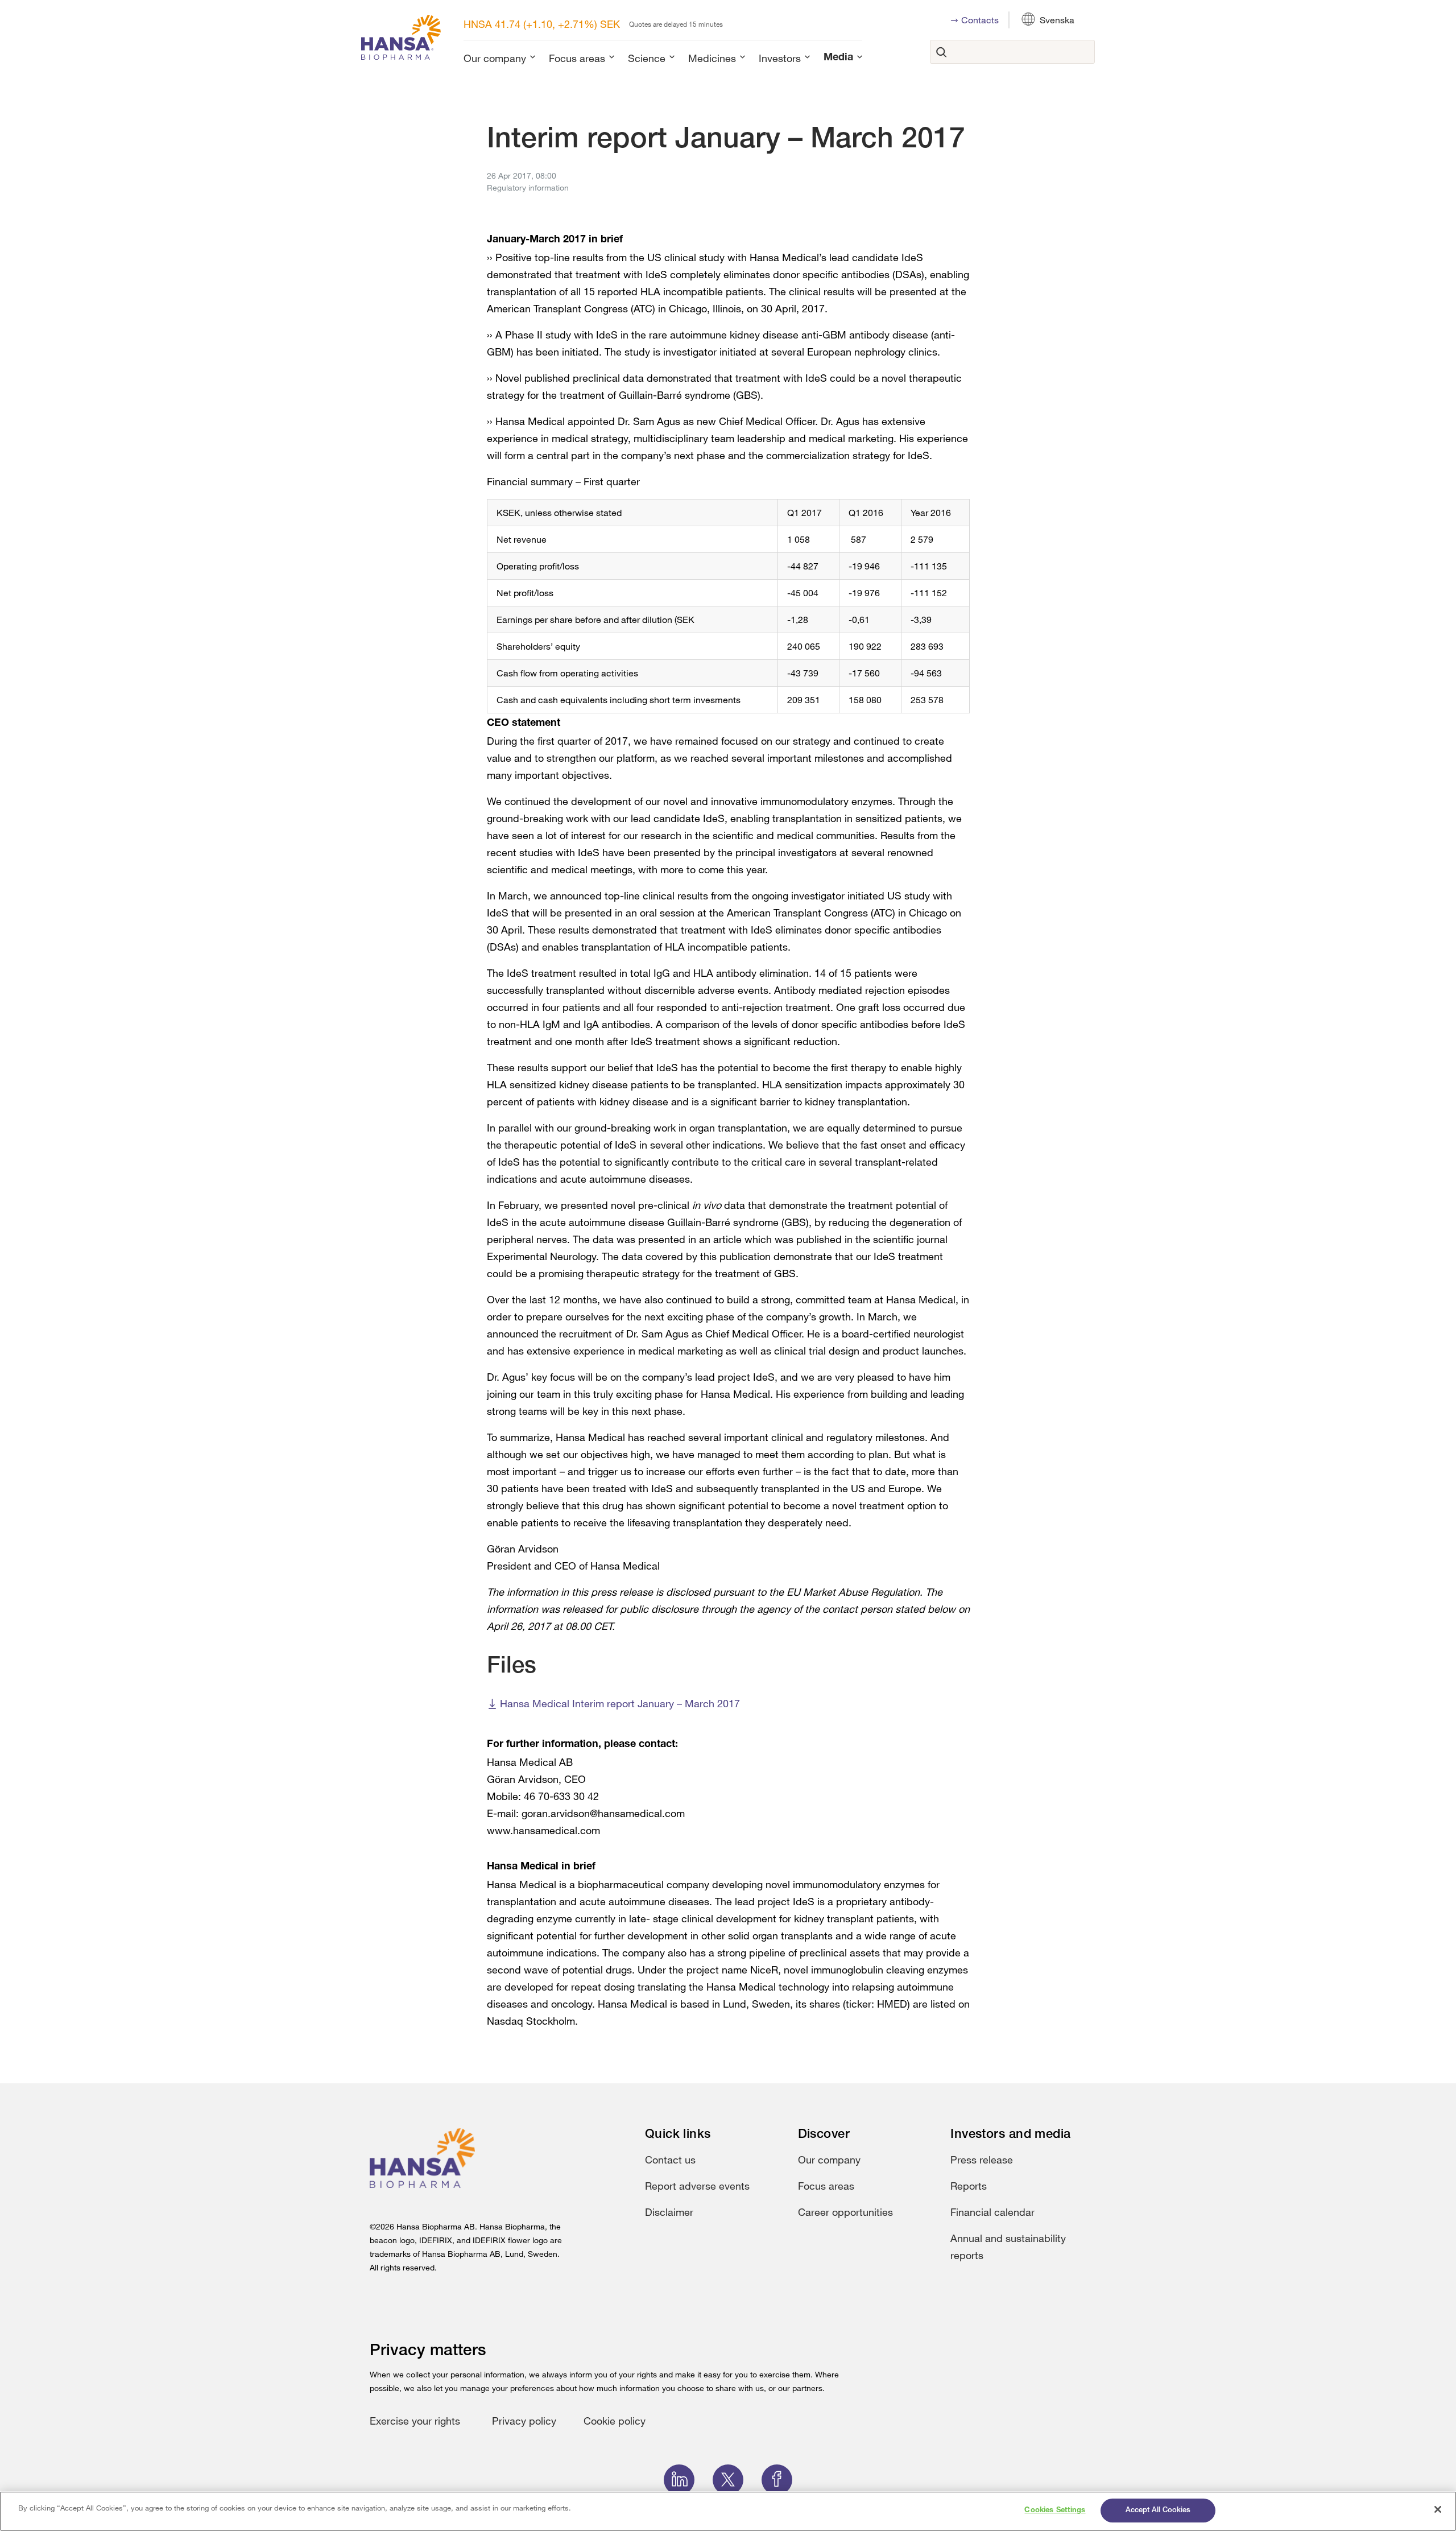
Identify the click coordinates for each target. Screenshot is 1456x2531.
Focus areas (577, 58)
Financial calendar (992, 2212)
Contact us (670, 2160)
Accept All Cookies (1158, 2510)
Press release (982, 2160)
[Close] (1438, 2509)
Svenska (1057, 20)
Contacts (980, 20)
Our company (495, 58)
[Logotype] (401, 40)
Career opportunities (845, 2212)
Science (647, 58)
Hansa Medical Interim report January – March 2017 (620, 1703)
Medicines (712, 58)
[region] (728, 2511)
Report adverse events (697, 2186)
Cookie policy (615, 2421)
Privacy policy (524, 2421)
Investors (780, 58)
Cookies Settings (1055, 2510)
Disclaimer (669, 2212)
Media (838, 58)
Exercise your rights (415, 2421)
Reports (969, 2186)
